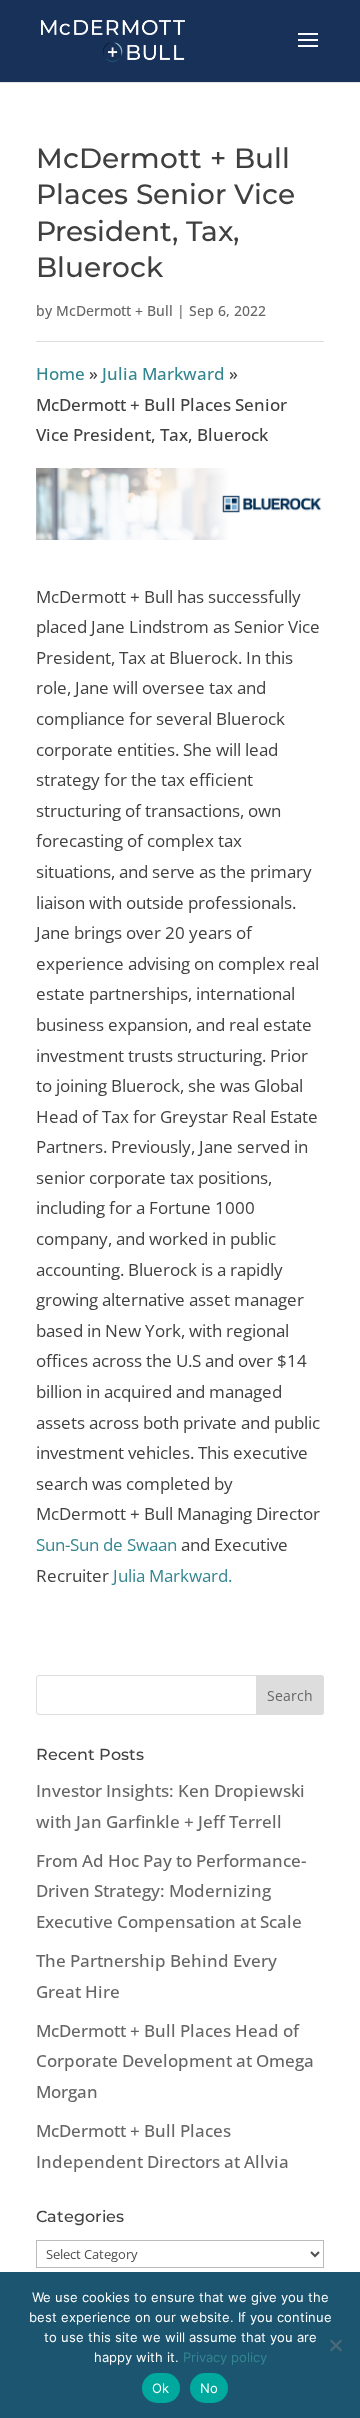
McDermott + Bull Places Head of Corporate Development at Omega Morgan (175, 2061)
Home (60, 373)
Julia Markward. (172, 1575)
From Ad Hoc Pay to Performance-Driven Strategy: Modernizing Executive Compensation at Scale (171, 1891)
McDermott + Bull (114, 310)
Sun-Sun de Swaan (108, 1544)
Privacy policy (225, 2357)
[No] (335, 2345)
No (209, 2388)
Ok (161, 2388)
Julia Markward (163, 373)
